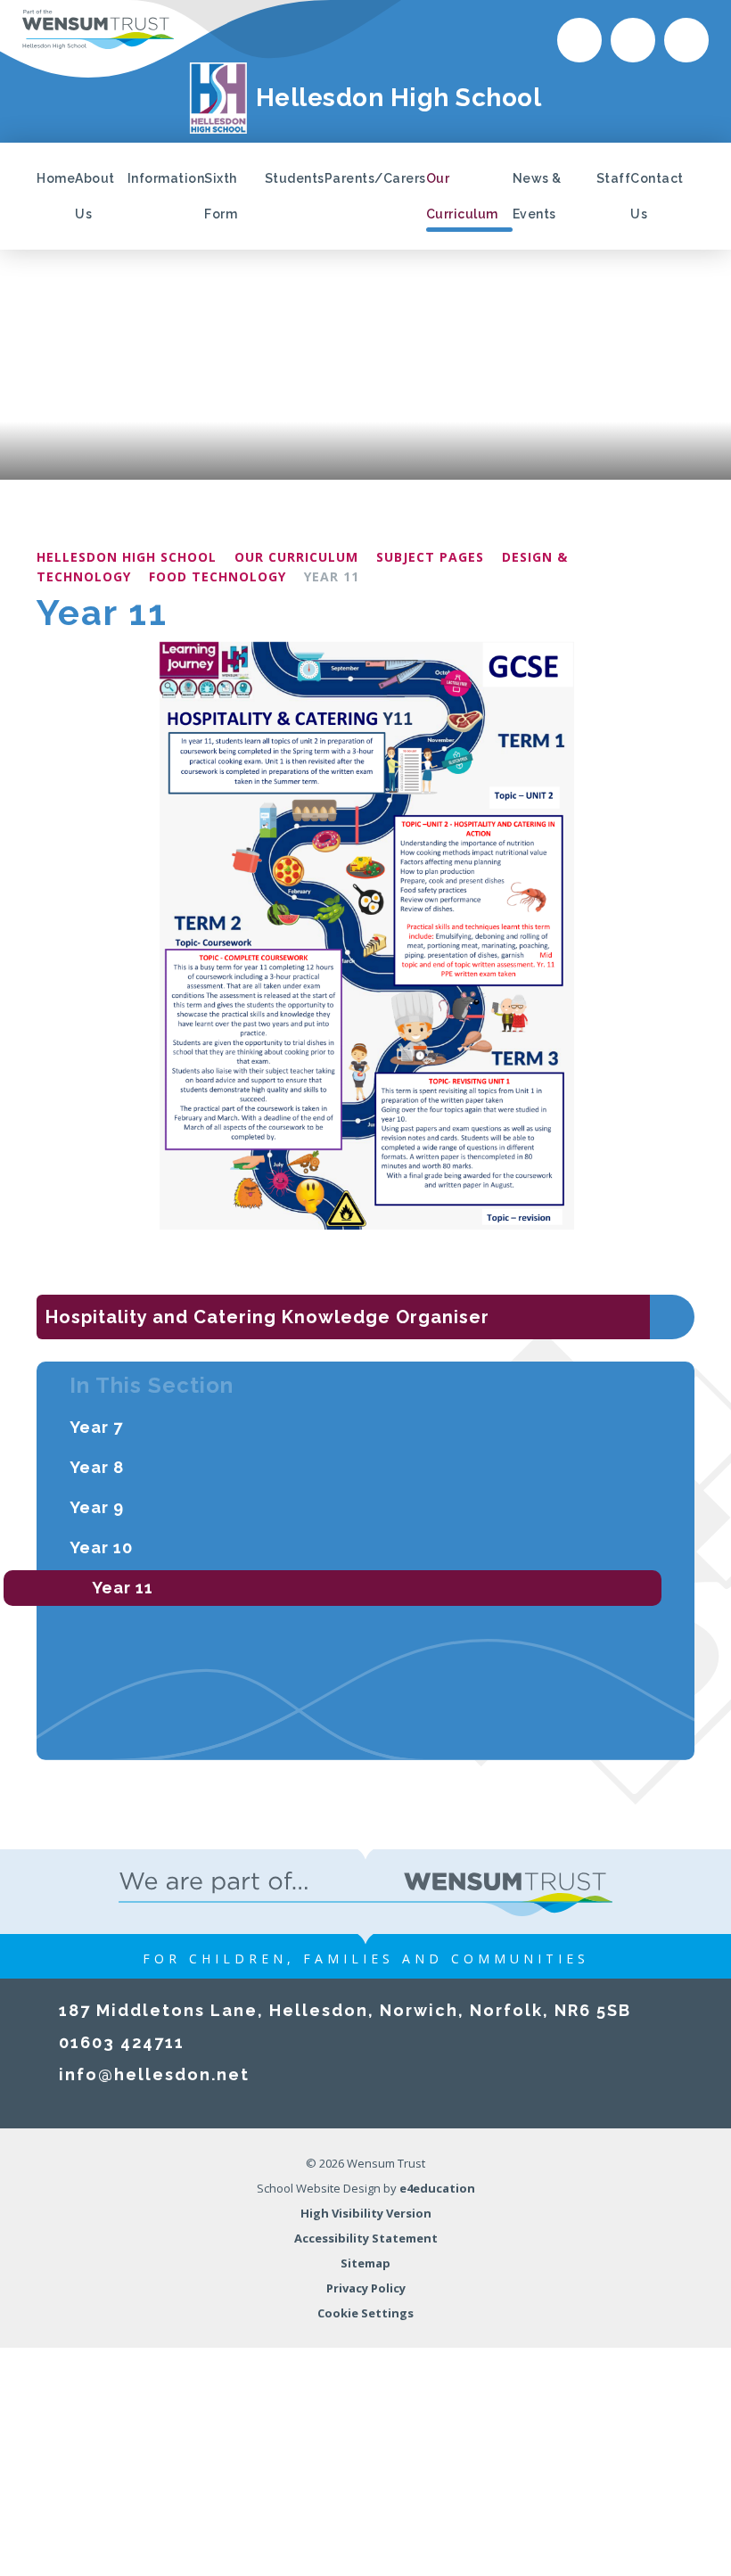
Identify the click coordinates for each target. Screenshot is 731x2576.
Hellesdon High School (127, 557)
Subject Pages (430, 557)
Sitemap (365, 2263)
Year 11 (332, 576)
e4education (437, 2188)
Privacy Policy (366, 2288)
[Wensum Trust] (98, 29)
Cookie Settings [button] (365, 2313)
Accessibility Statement (366, 2238)
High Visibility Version (366, 2213)
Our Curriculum (296, 557)
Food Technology (218, 576)
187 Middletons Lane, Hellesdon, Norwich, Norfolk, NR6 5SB (345, 2010)
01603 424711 (122, 2042)
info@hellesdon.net (154, 2074)
